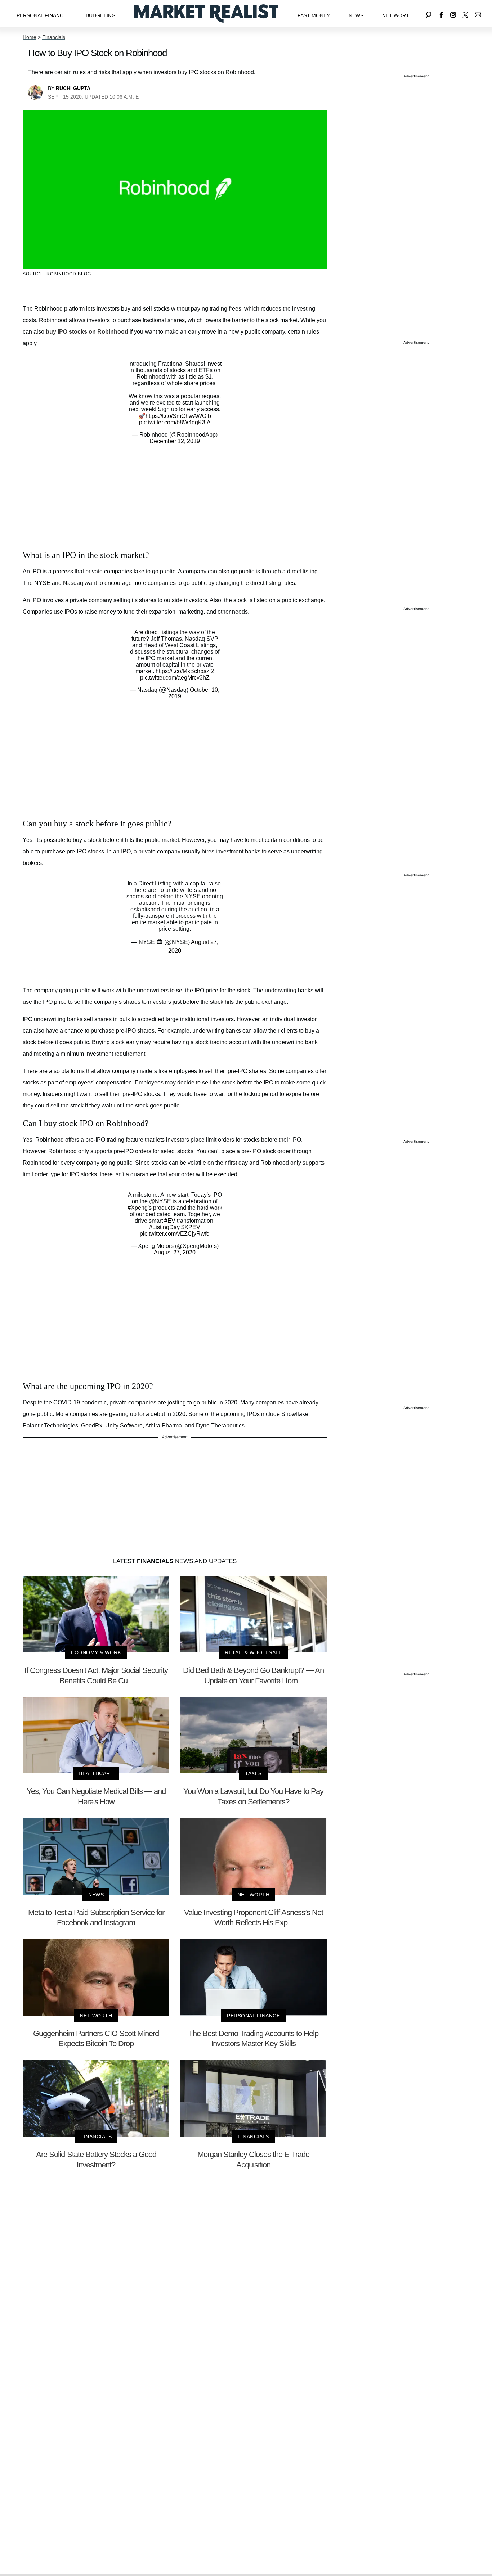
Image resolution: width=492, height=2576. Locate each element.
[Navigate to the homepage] (206, 13)
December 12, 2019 (175, 441)
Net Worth (397, 15)
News (356, 15)
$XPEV (191, 1227)
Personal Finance (42, 15)
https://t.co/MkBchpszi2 (185, 671)
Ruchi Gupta (73, 88)
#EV (170, 1221)
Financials (54, 37)
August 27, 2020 (175, 1252)
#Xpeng (138, 1208)
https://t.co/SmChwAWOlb (178, 416)
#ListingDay (164, 1227)
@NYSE (160, 1201)
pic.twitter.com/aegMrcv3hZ (175, 678)
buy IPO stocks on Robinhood (87, 332)
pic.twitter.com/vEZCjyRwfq (175, 1234)
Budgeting (101, 15)
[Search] (429, 13)
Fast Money (314, 15)
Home (30, 37)
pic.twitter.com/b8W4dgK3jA (175, 422)
